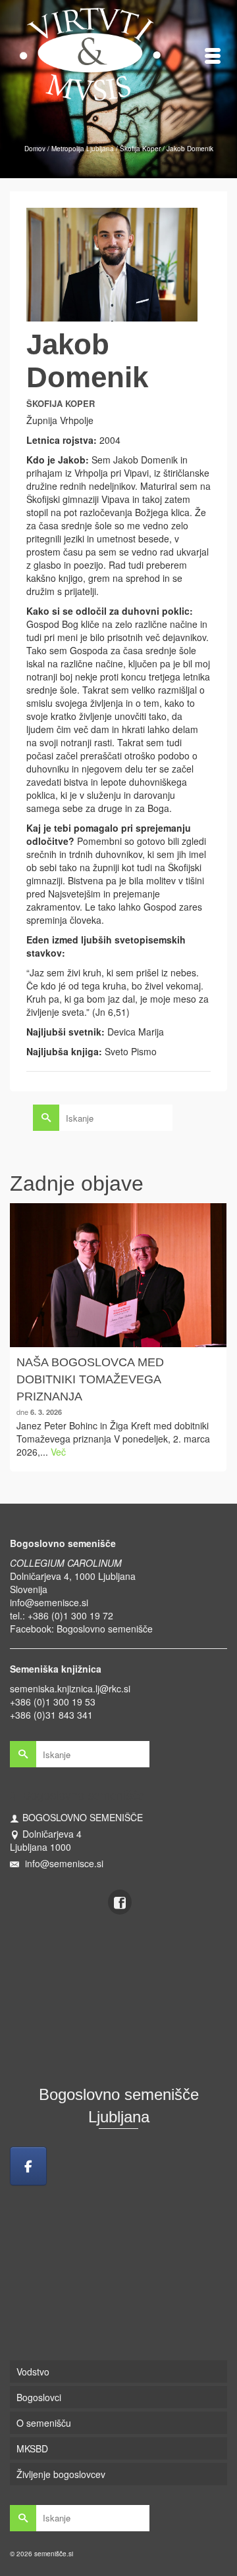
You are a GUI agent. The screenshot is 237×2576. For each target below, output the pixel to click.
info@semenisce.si (49, 1602)
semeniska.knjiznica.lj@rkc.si (70, 1688)
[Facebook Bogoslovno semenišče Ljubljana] (28, 2166)
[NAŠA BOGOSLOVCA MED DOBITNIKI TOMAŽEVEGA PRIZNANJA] (118, 1275)
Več (58, 1452)
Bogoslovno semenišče (105, 1629)
